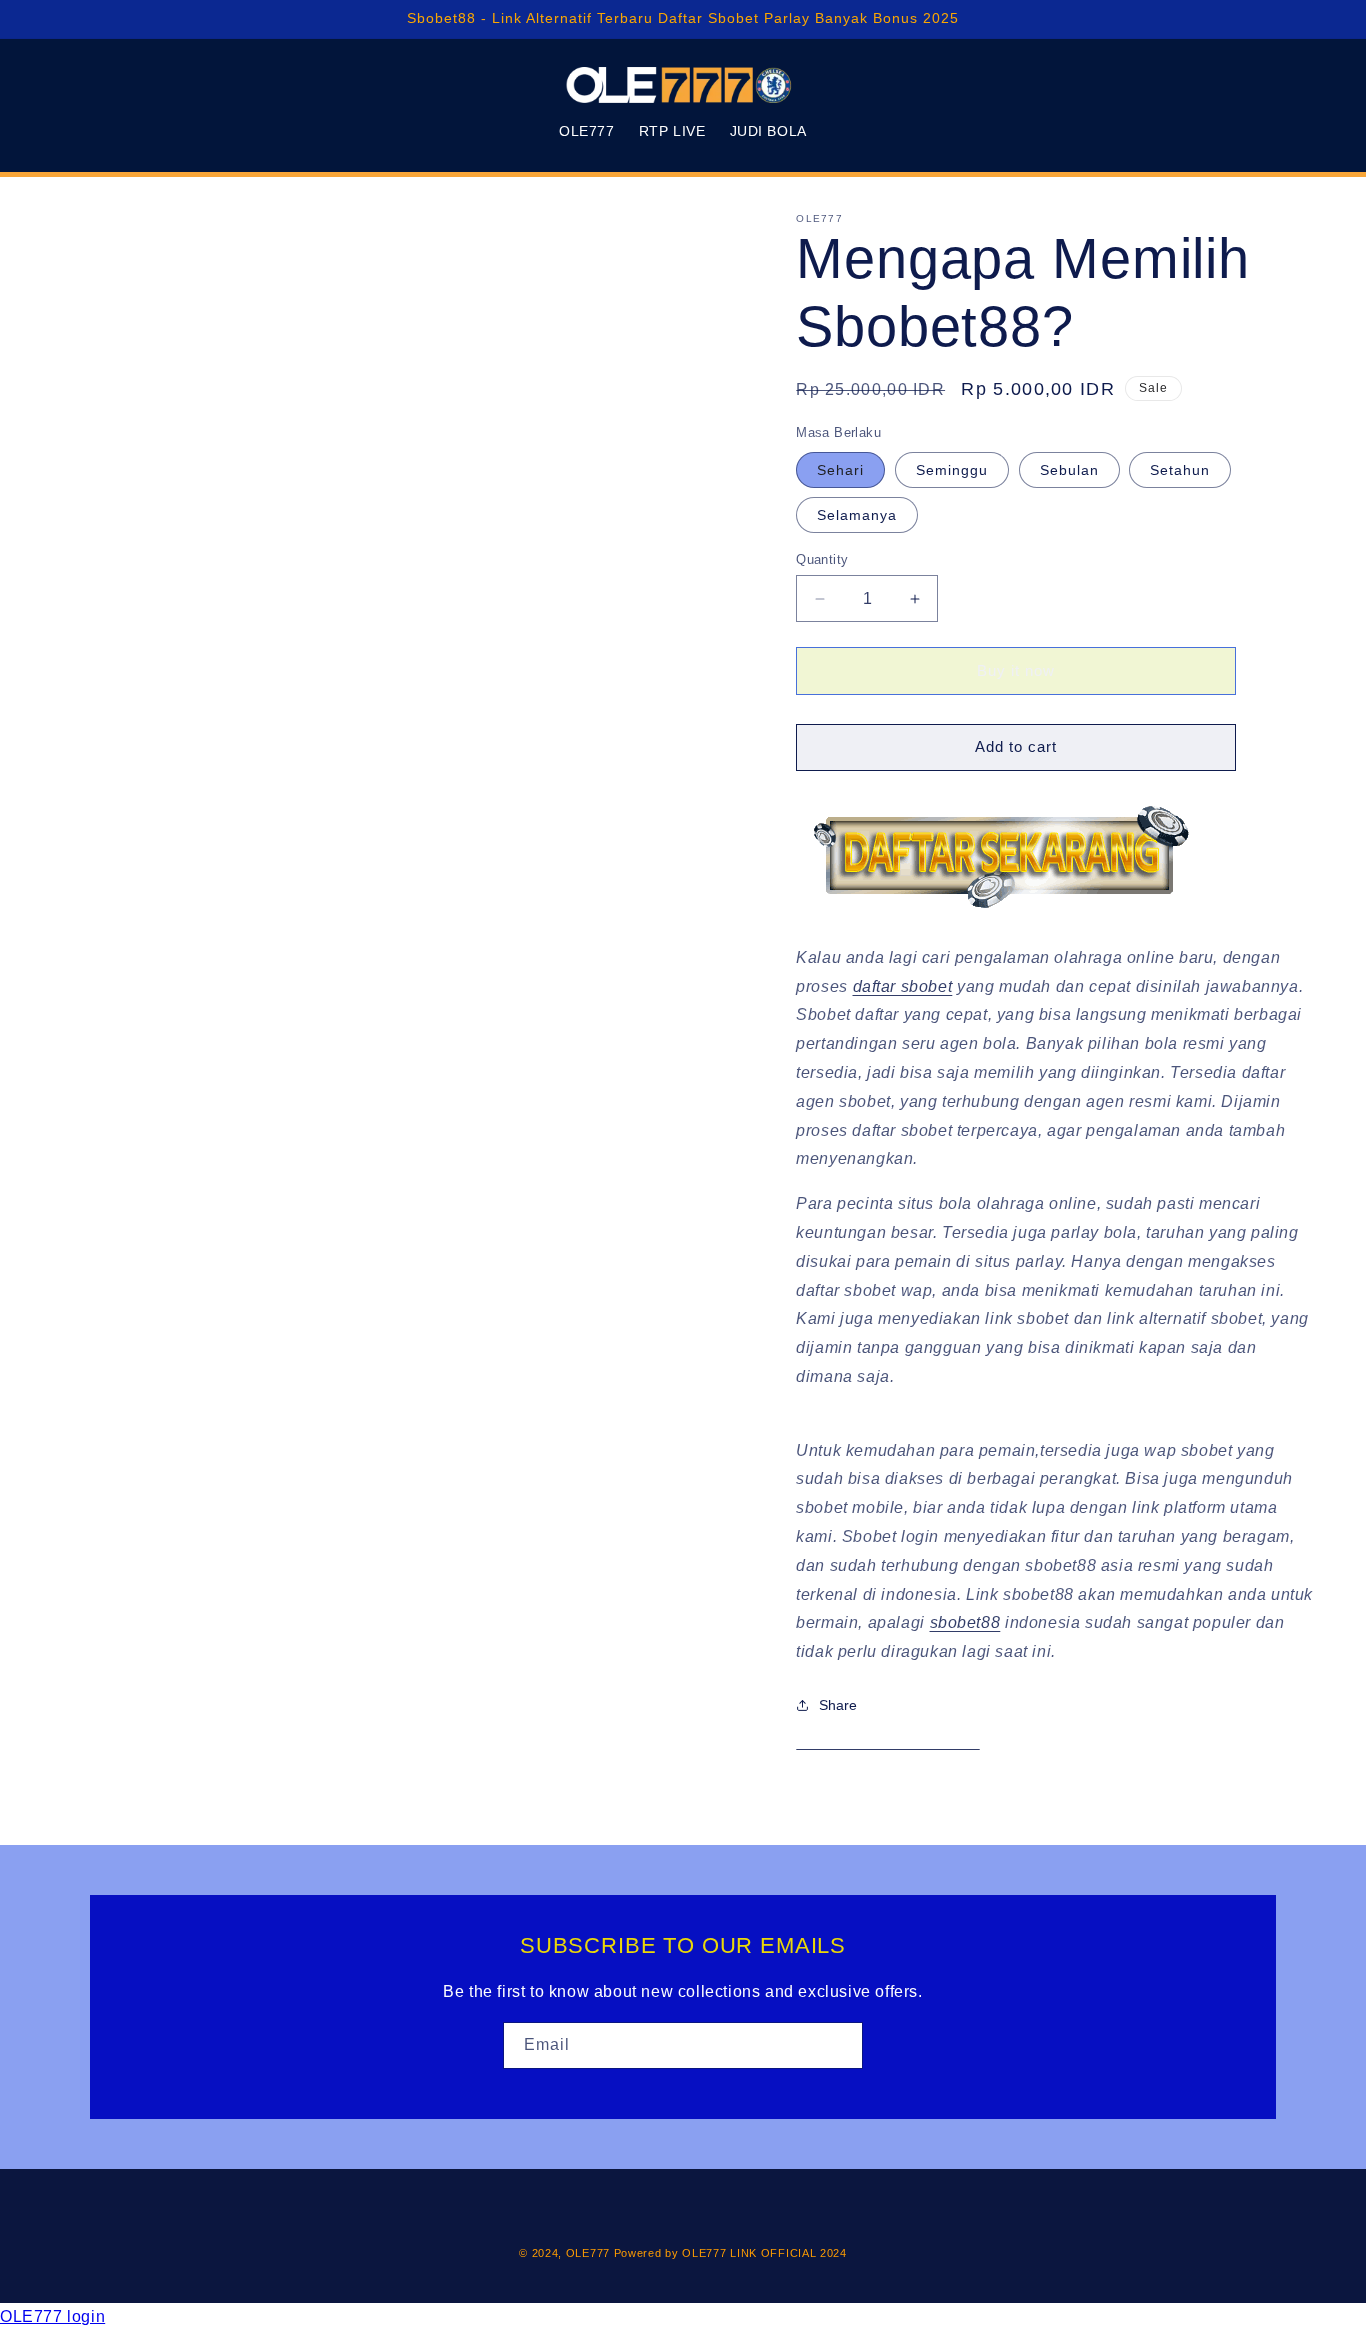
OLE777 (588, 2253)
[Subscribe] (840, 2045)
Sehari (840, 470)
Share (838, 1705)
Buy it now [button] (1016, 670)
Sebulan (1069, 470)
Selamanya (857, 515)
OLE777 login (52, 2316)
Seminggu (952, 470)
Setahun (1180, 470)
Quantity (822, 559)
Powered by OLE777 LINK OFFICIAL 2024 (730, 2253)
